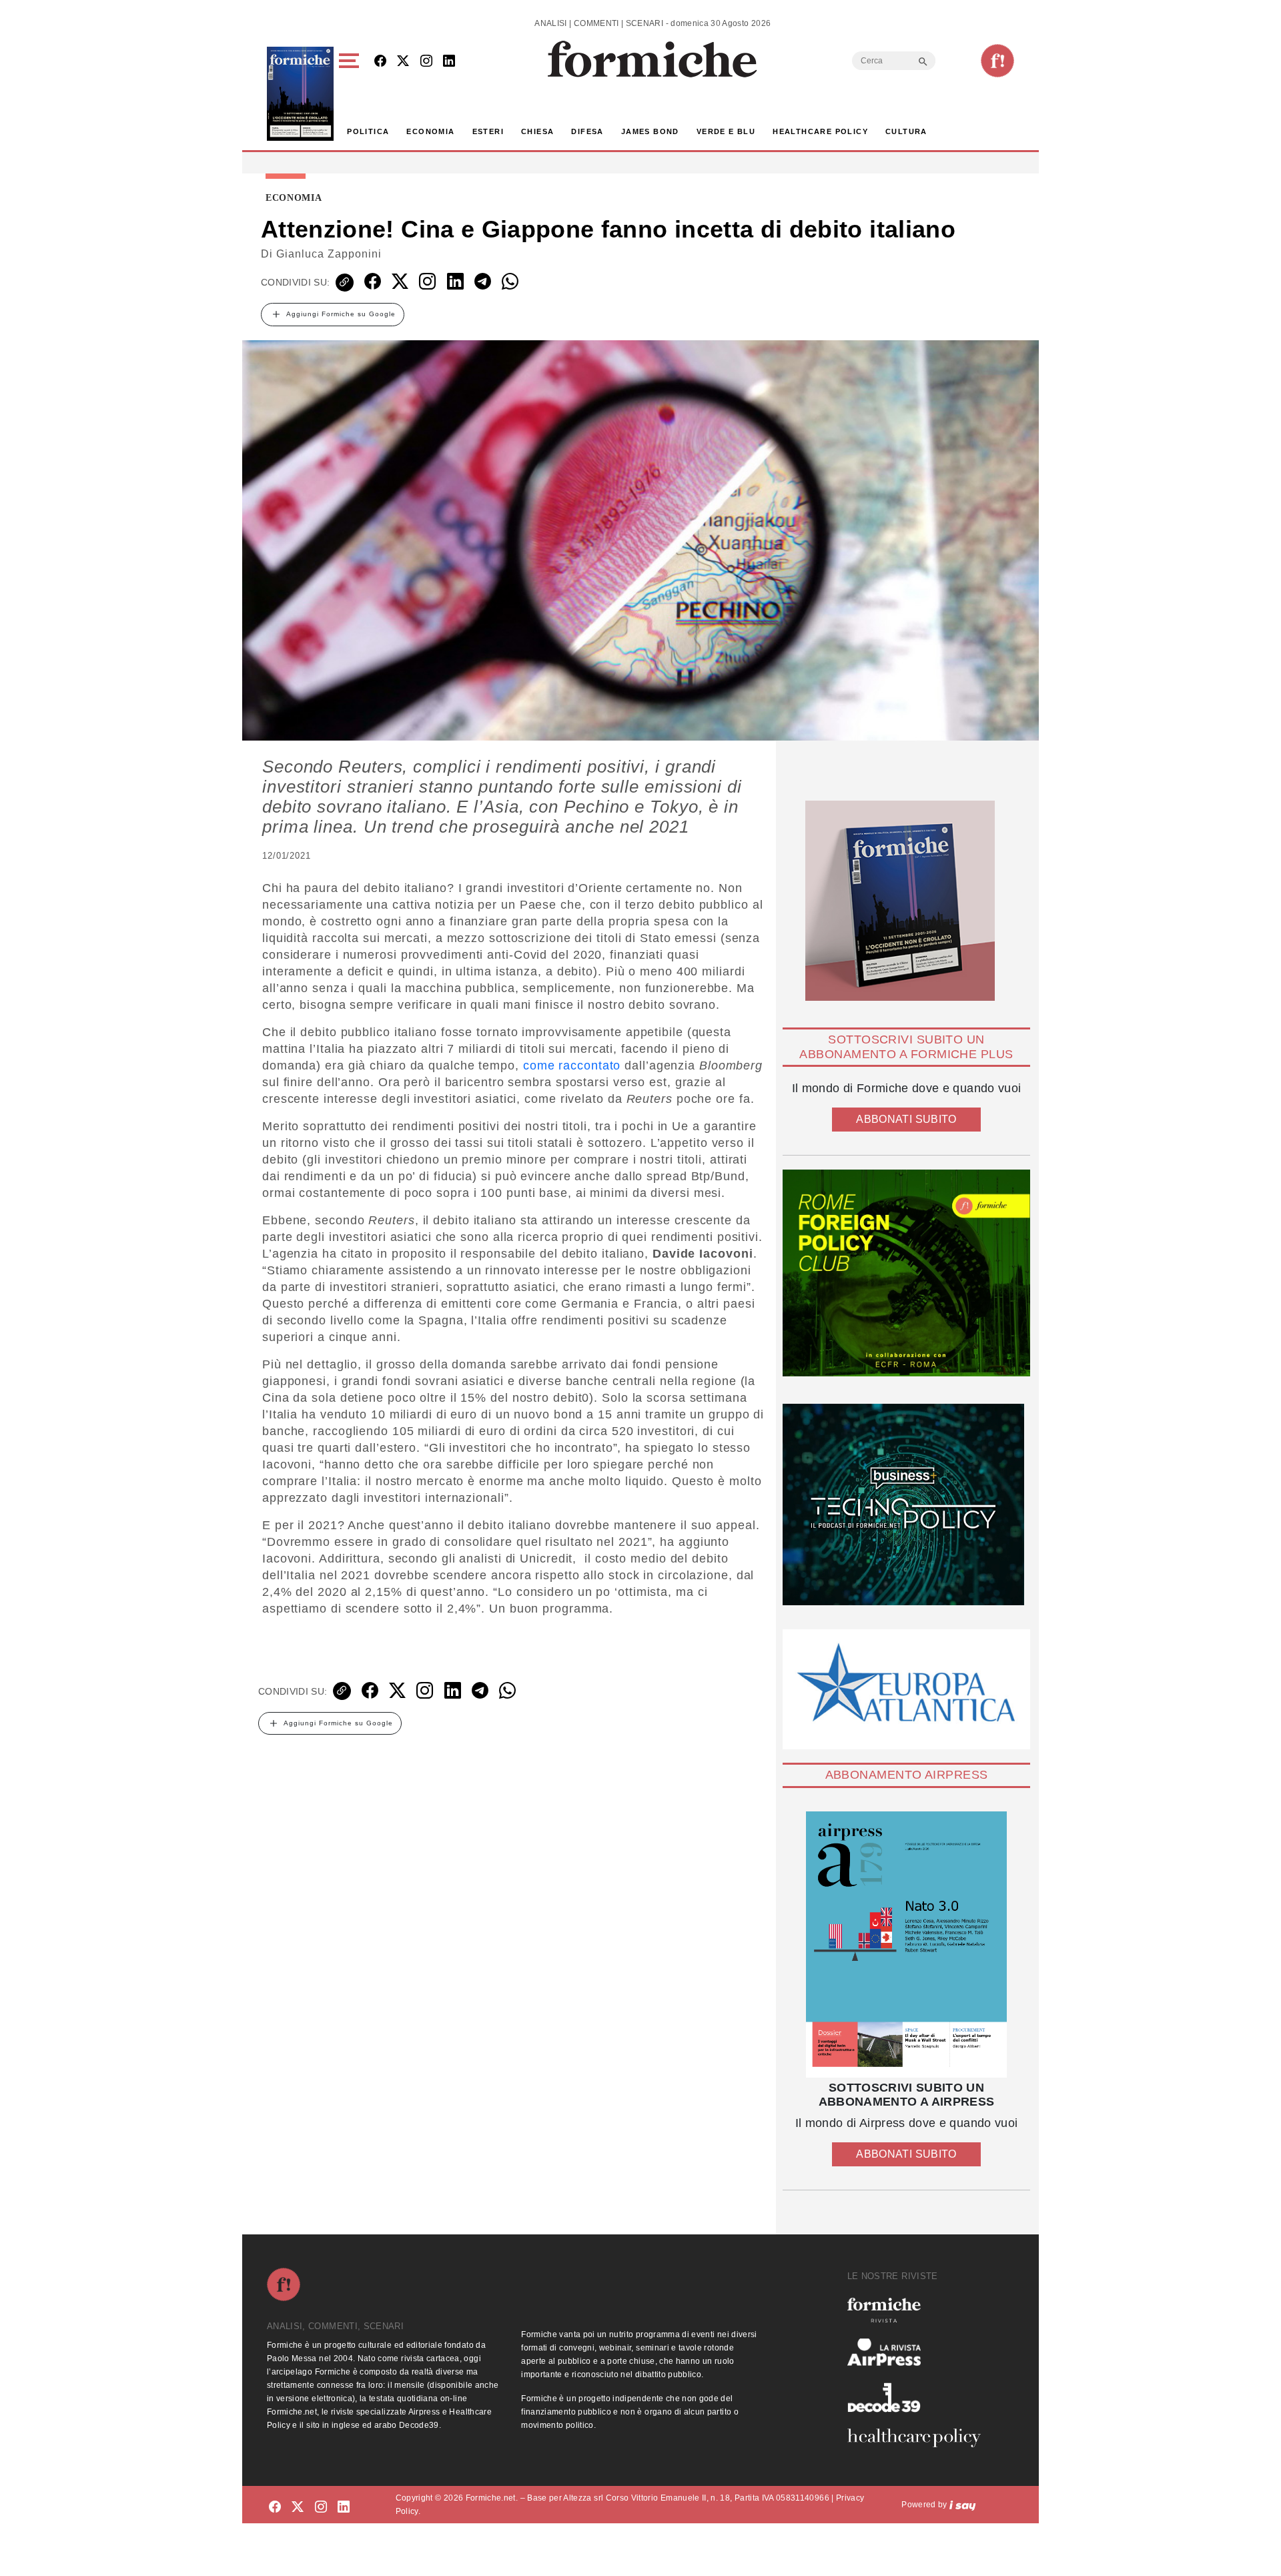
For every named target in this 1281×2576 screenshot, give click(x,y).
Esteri (488, 131)
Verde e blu (726, 131)
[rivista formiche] (906, 1945)
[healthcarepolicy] (919, 2438)
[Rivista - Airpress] (919, 2352)
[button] (351, 94)
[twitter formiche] (298, 2507)
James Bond (650, 131)
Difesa (587, 131)
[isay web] (963, 2505)
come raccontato (572, 1065)
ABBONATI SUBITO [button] (906, 1119)
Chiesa (537, 131)
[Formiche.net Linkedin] (449, 62)
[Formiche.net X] (403, 62)
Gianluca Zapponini (329, 254)
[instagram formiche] (321, 2507)
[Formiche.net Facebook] (380, 62)
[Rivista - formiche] (919, 2310)
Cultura (906, 131)
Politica (368, 131)
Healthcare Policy (820, 131)
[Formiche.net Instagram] (426, 62)
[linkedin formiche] (344, 2507)
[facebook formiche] (275, 2507)
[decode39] (919, 2397)
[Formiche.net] (997, 61)
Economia (430, 131)
